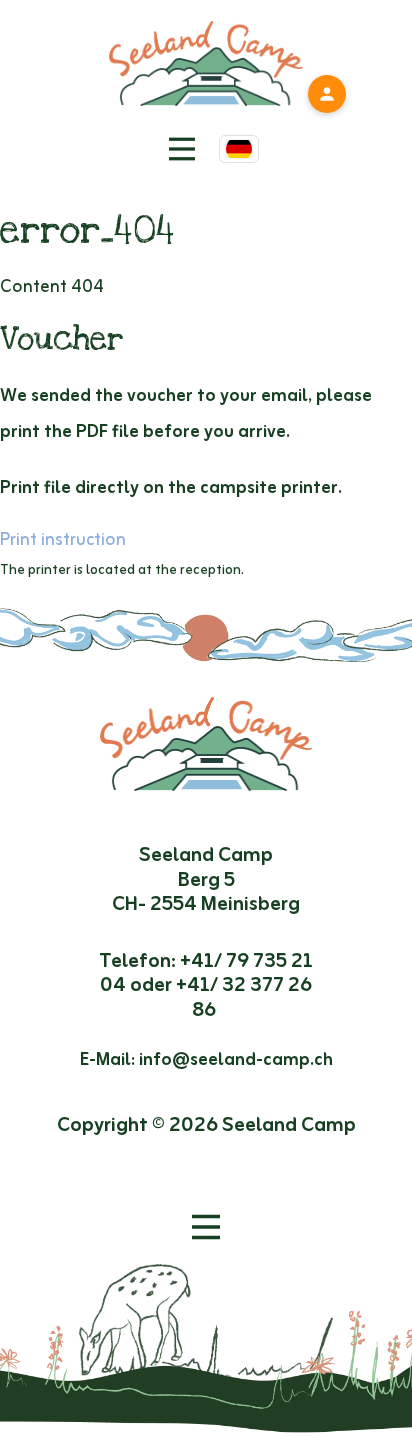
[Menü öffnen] (206, 1227)
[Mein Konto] (327, 94)
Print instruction (63, 540)
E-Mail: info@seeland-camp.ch (206, 1060)
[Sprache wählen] (239, 149)
